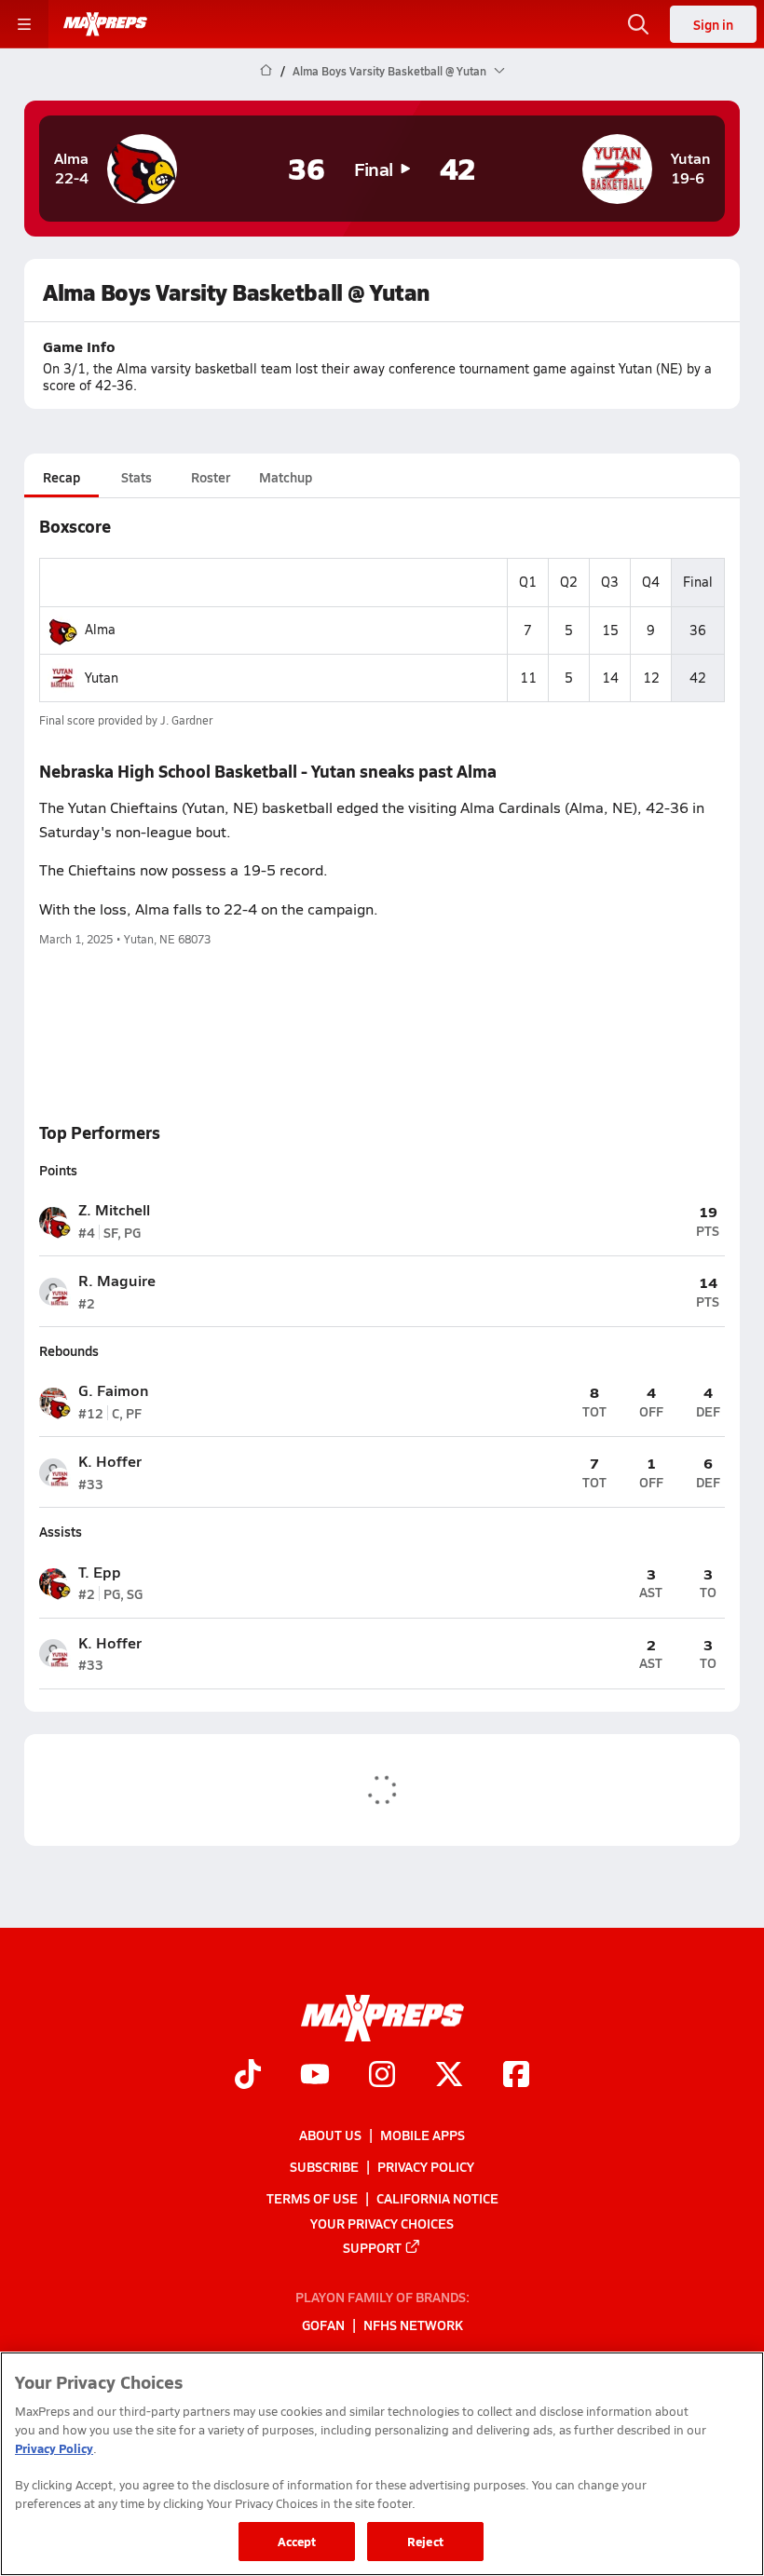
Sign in (713, 24)
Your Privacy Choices (382, 2222)
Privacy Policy (426, 2166)
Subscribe (324, 2166)
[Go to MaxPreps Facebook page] (516, 2076)
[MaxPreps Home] (105, 24)
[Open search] (638, 24)
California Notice (437, 2198)
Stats (136, 477)
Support (372, 2246)
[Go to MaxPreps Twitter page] (449, 2076)
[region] (382, 2464)
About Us (330, 2135)
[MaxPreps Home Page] (266, 71)
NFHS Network (413, 2325)
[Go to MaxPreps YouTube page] (315, 2076)
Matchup (286, 477)
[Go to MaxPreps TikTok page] (248, 2076)
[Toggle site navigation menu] (24, 24)
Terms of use (312, 2198)
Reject (425, 2541)
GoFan (323, 2325)
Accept (297, 2541)
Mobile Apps (423, 2135)
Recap (61, 477)
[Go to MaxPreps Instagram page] (382, 2076)
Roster (211, 477)
